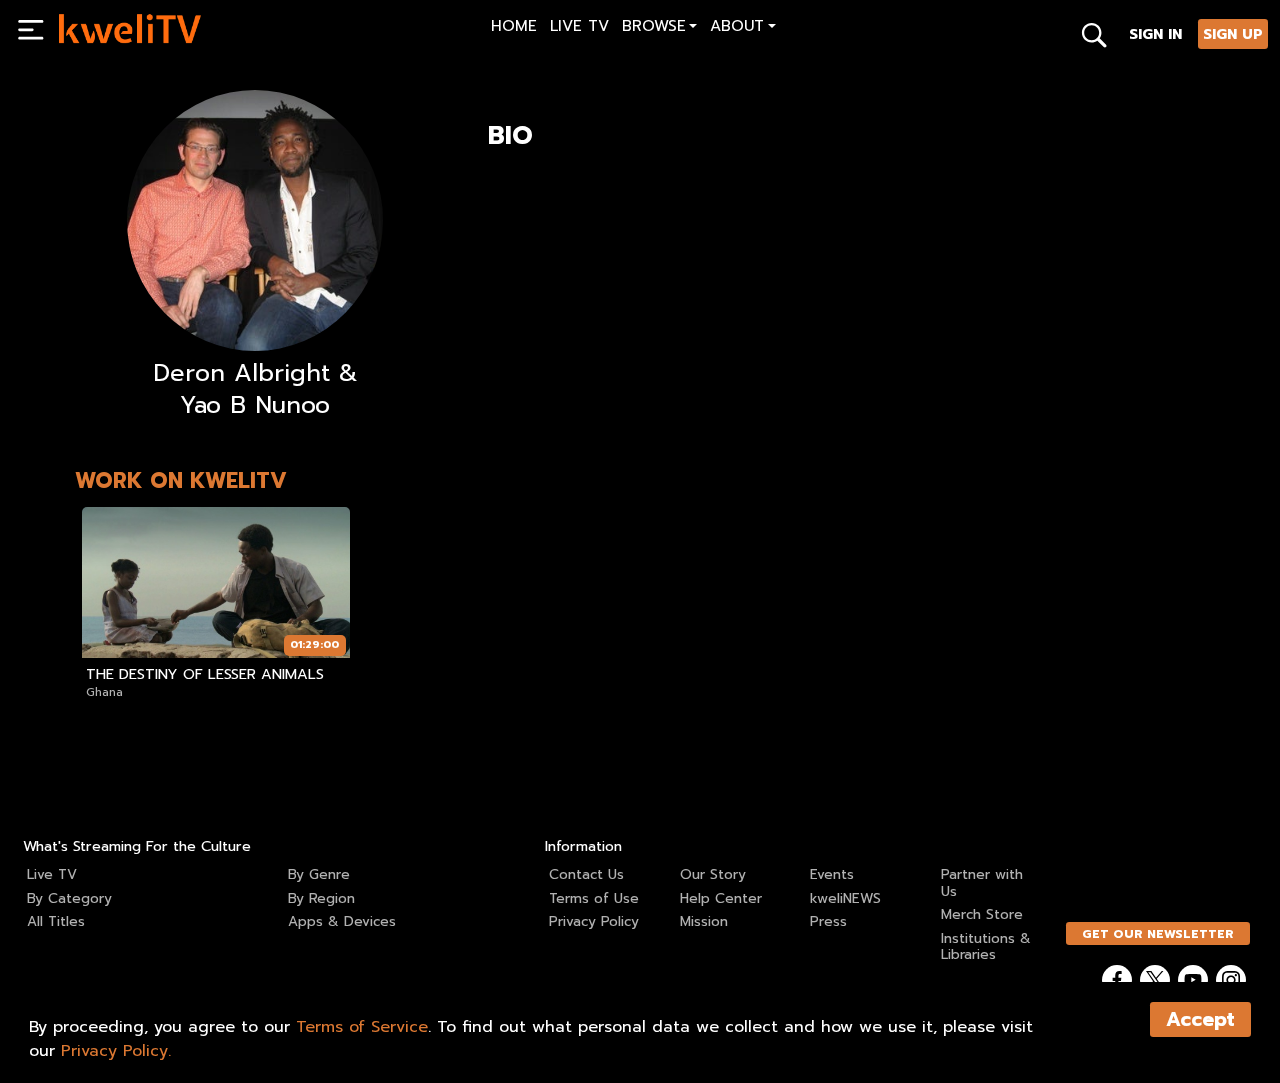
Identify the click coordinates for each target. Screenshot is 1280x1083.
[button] (659, 28)
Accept (1200, 1019)
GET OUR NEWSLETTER (1158, 934)
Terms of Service (362, 1027)
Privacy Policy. (116, 1051)
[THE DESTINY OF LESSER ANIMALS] (216, 582)
